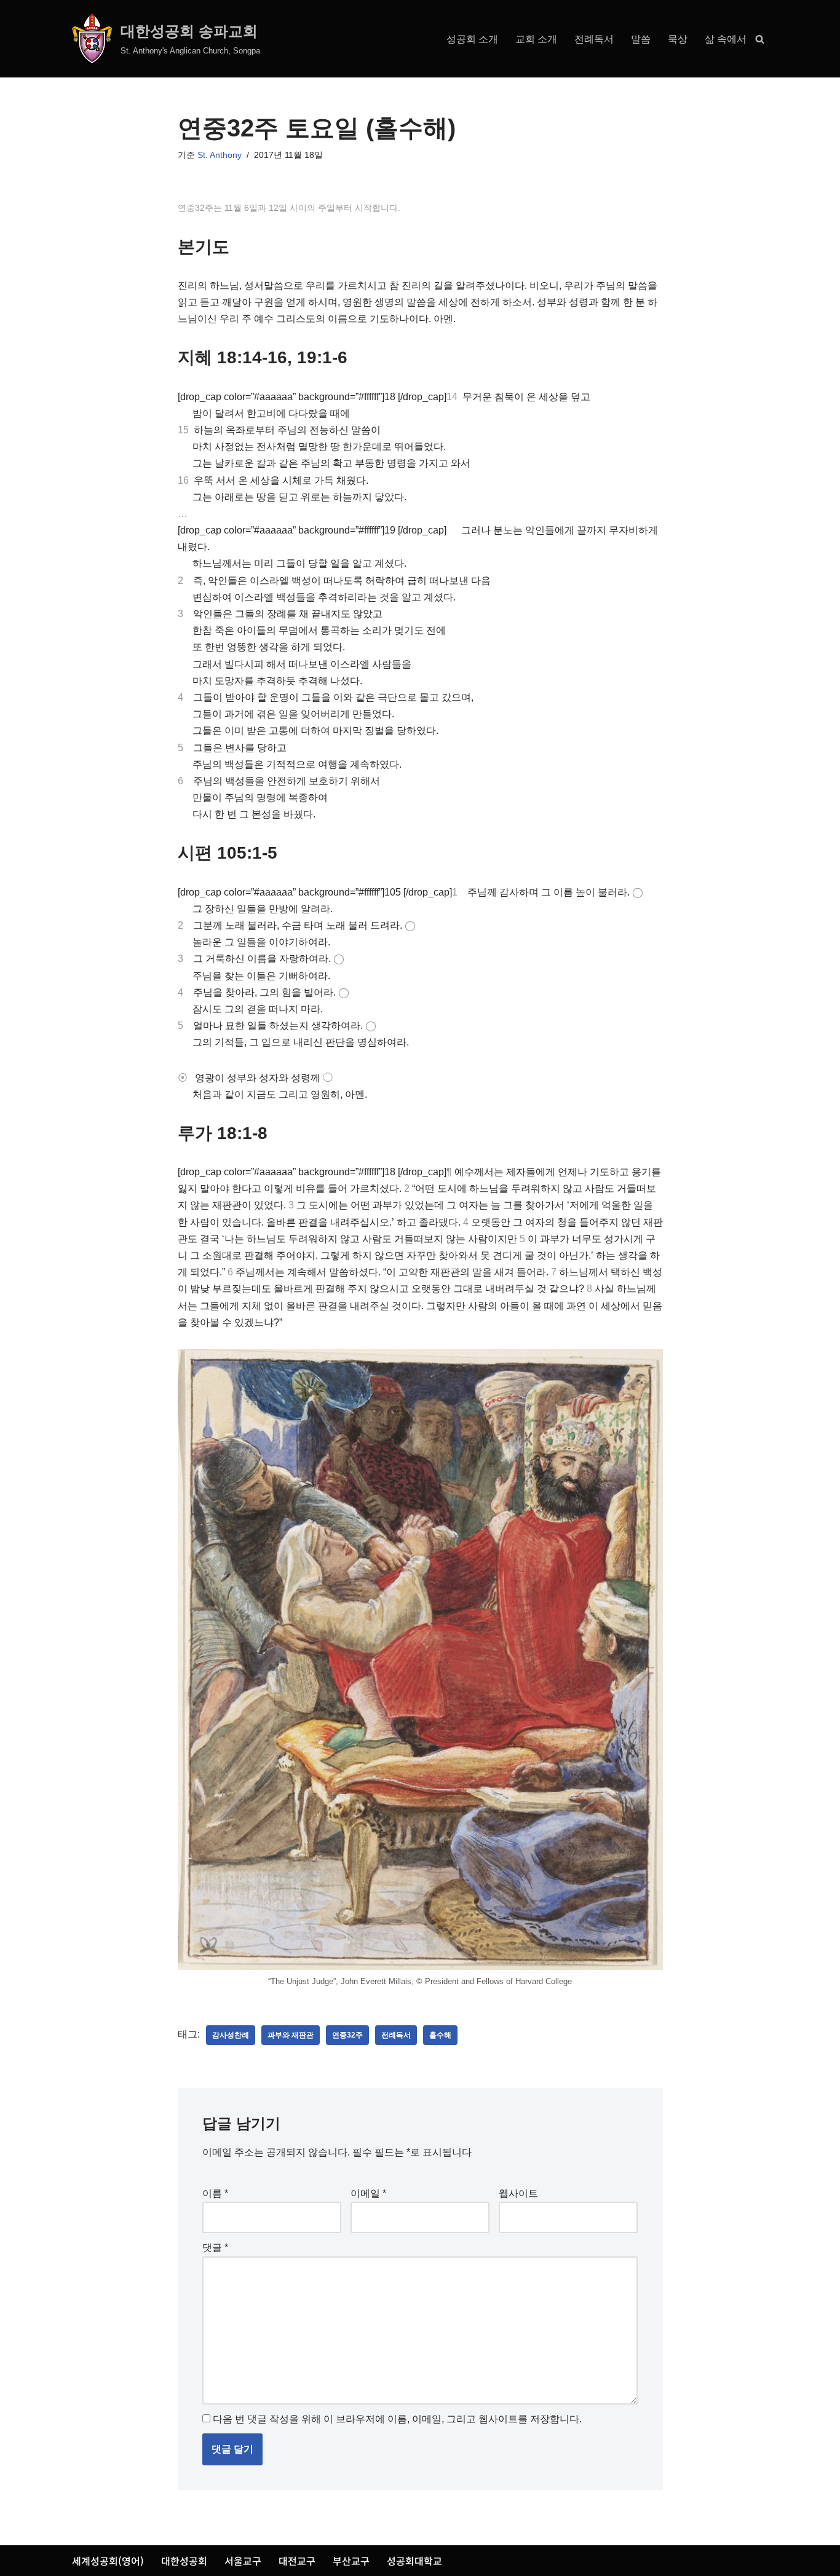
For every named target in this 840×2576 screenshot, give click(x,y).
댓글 (215, 2247)
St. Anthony (220, 155)
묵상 (678, 39)
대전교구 (297, 2561)
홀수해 (440, 2035)
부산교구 (351, 2561)
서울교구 (243, 2561)
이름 (215, 2193)
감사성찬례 (231, 2035)
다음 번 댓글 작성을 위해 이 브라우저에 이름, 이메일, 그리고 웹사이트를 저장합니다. (397, 2419)
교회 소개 (536, 39)
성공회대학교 (414, 2561)
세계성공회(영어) (108, 2561)
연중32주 (347, 2035)
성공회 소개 (472, 39)
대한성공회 (184, 2561)
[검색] (760, 39)
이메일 (368, 2193)
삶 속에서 (726, 39)
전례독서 (594, 39)
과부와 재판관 (291, 2035)
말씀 (641, 39)
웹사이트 (518, 2193)
